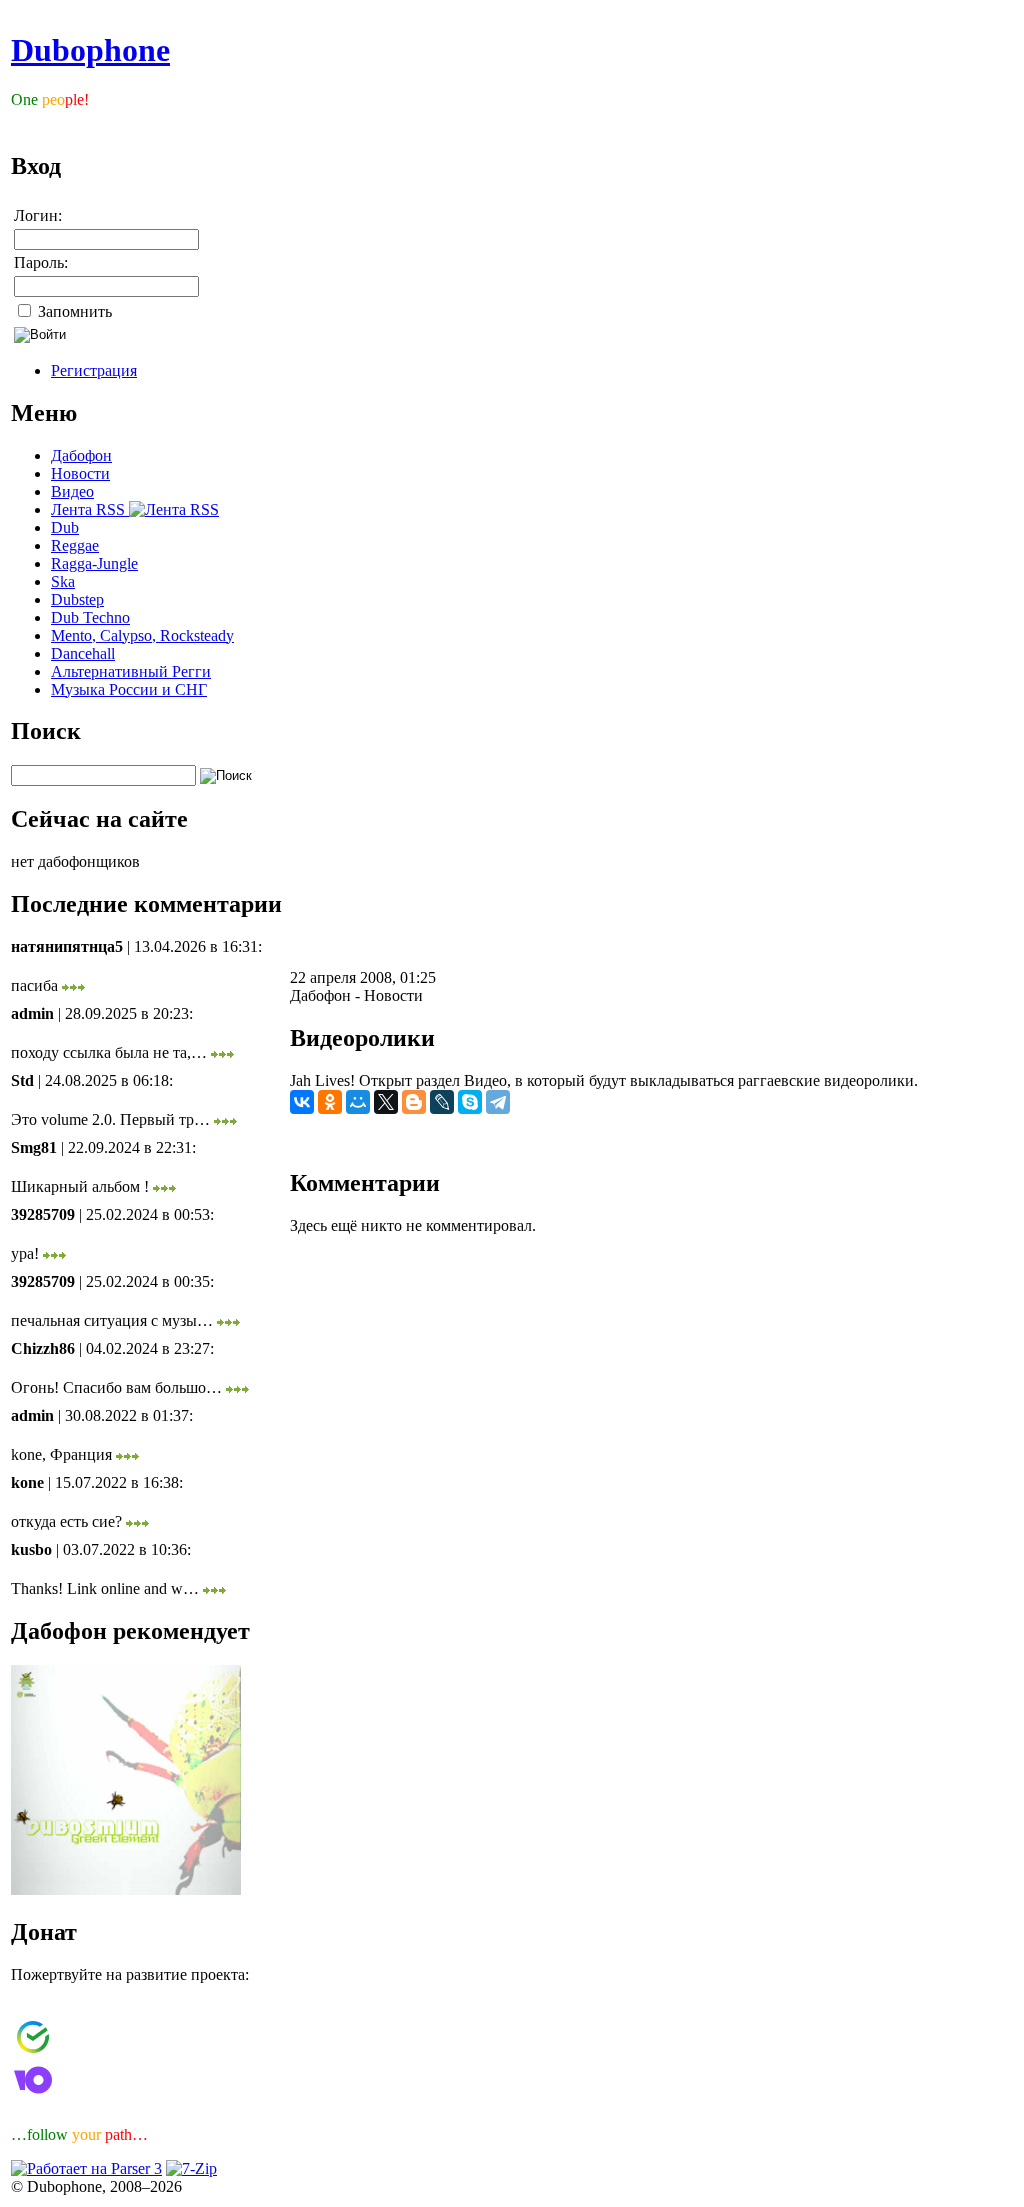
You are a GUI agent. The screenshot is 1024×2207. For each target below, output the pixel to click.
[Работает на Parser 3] (86, 2168)
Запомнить (73, 311)
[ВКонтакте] (302, 1102)
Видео (72, 491)
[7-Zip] (191, 2168)
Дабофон (81, 455)
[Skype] (470, 1102)
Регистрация (94, 370)
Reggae (75, 545)
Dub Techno (90, 617)
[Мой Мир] (358, 1102)
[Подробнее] (73, 985)
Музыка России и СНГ (129, 689)
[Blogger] (414, 1102)
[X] (386, 1102)
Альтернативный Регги (131, 671)
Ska (63, 581)
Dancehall (83, 653)
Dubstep (77, 599)
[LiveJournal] (442, 1102)
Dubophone (90, 50)
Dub (65, 527)
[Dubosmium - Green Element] (126, 1889)
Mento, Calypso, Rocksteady (142, 635)
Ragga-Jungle (94, 563)
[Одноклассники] (330, 1102)
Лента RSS (90, 509)
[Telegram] (498, 1102)
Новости (80, 473)
